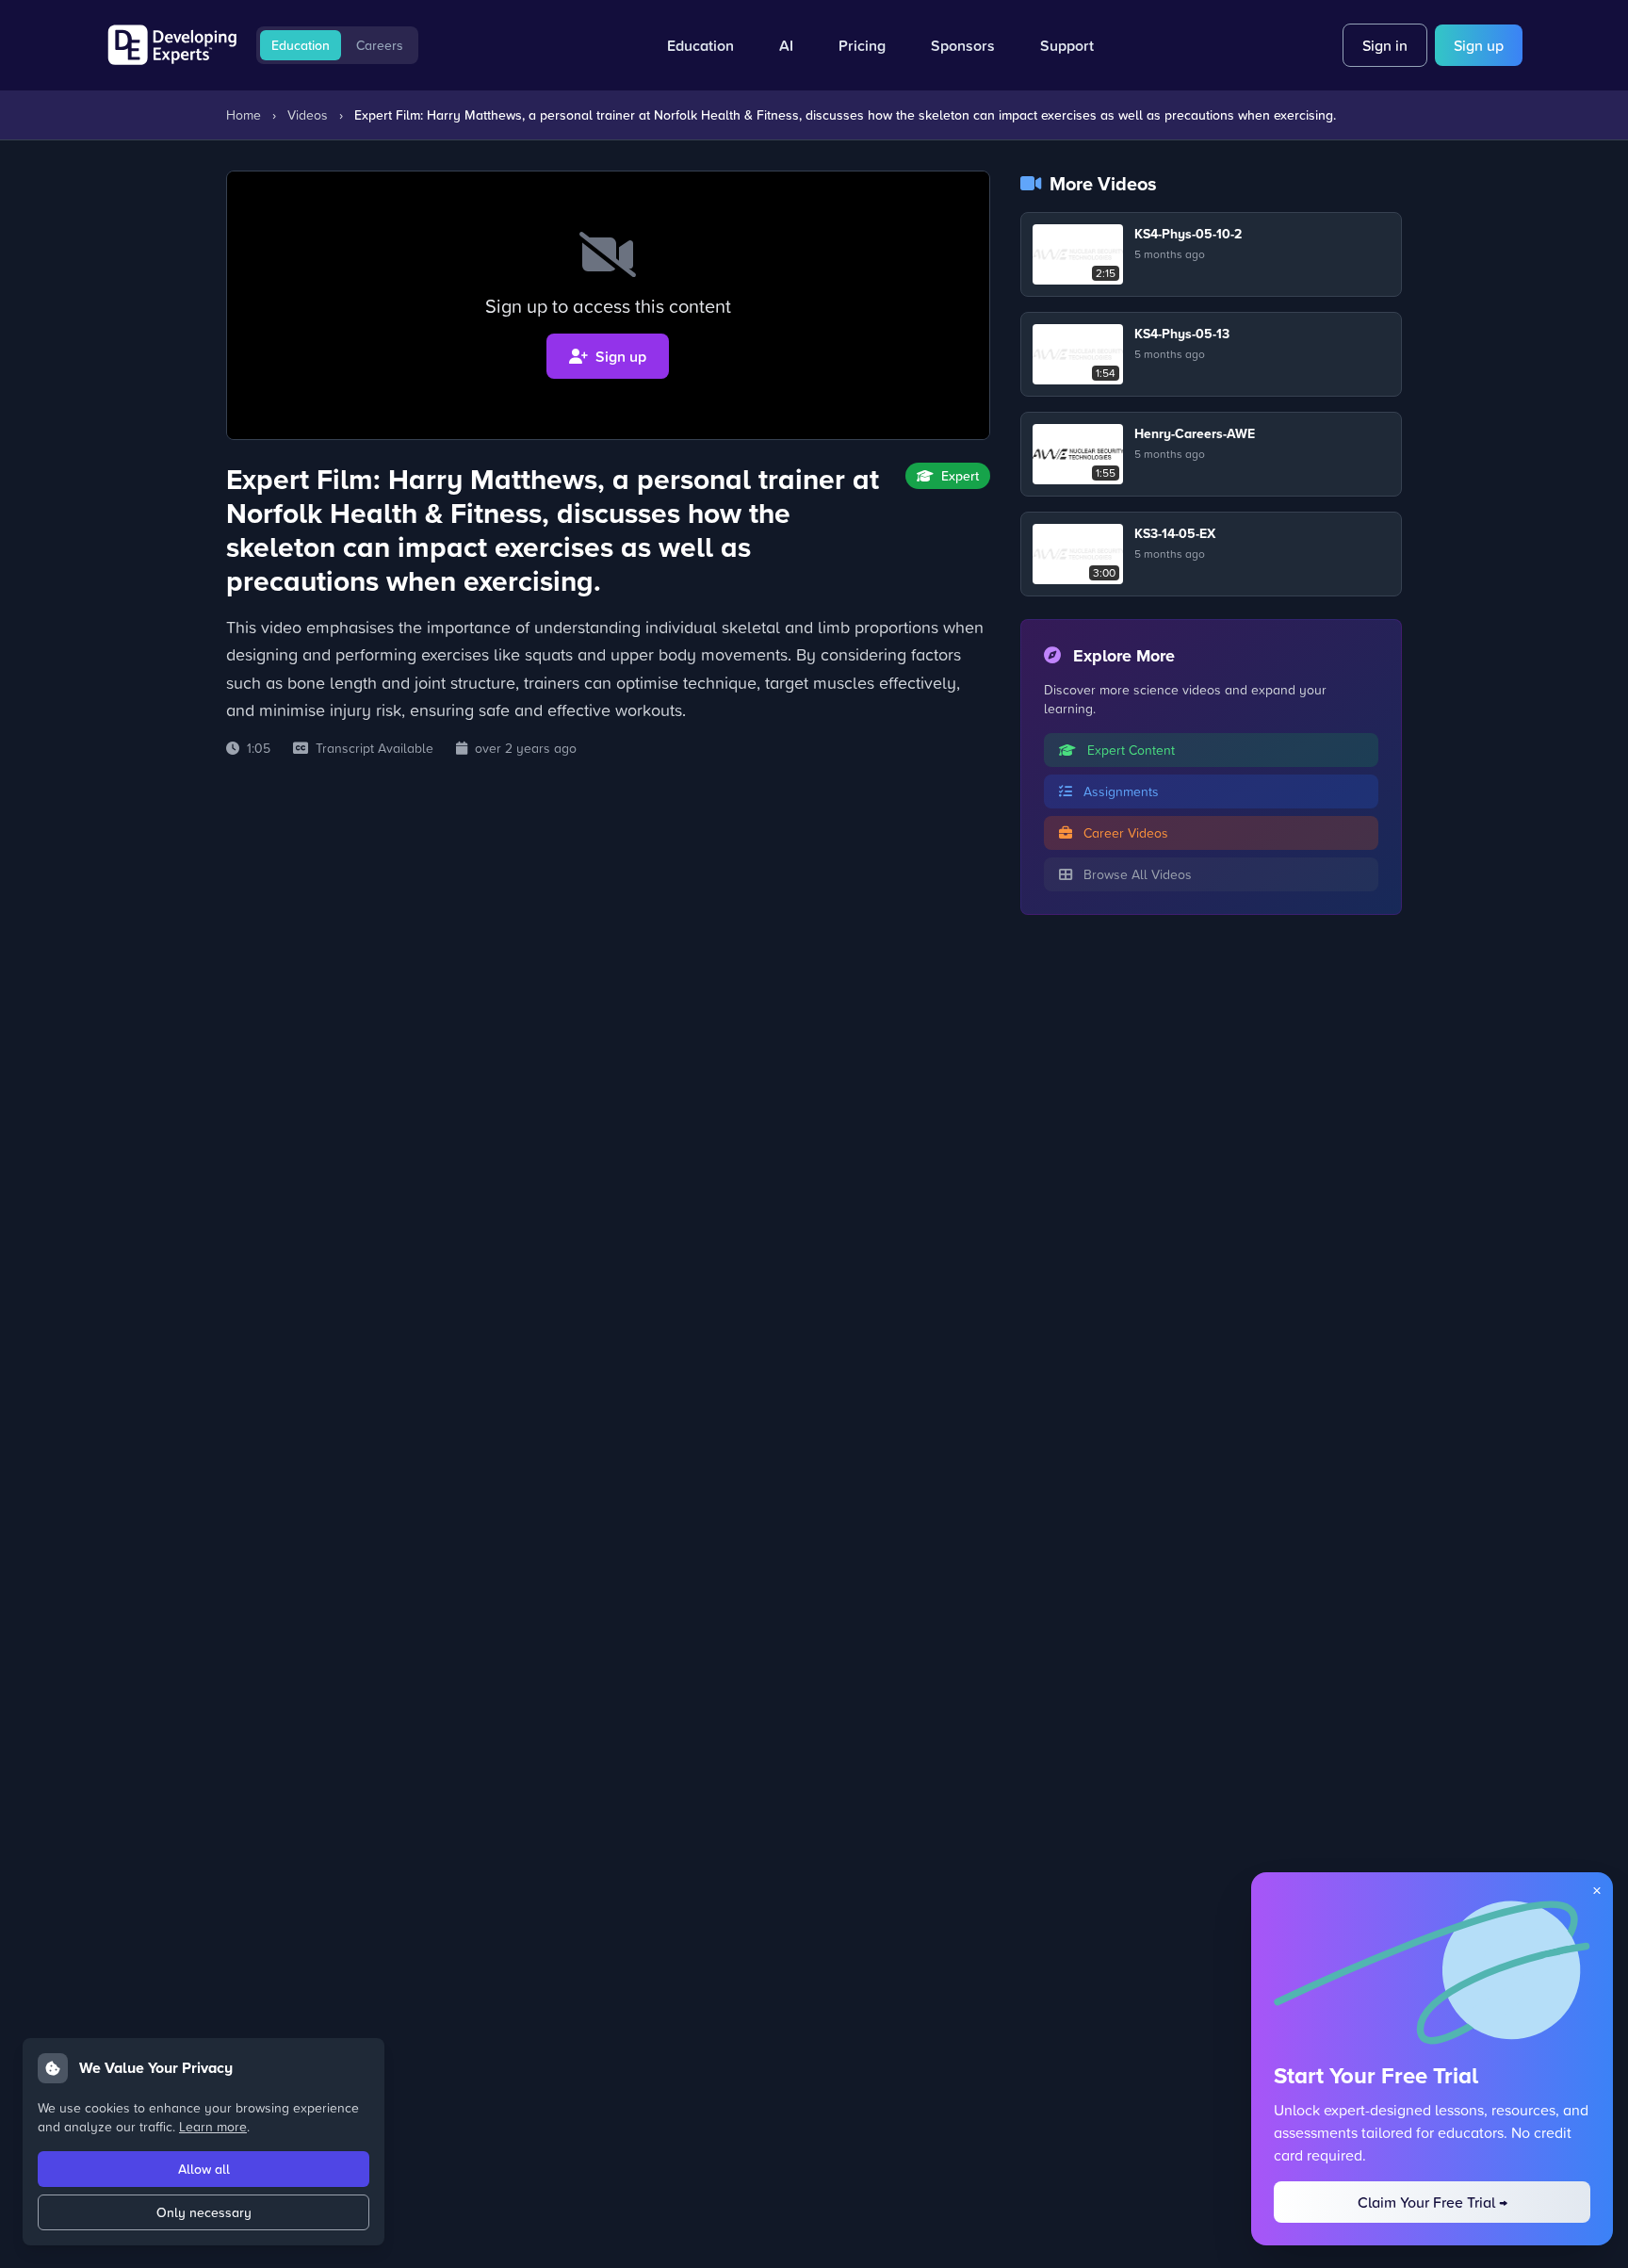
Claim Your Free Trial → (1433, 2202)
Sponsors (963, 45)
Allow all (204, 2169)
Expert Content (1129, 750)
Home (244, 114)
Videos (308, 114)
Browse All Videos (1136, 874)
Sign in (1385, 45)
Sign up (1479, 45)
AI (786, 45)
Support (1067, 45)
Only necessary (204, 2212)
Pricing (862, 45)
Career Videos (1124, 832)
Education (301, 45)
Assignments (1119, 791)
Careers (380, 45)
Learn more (213, 2126)
